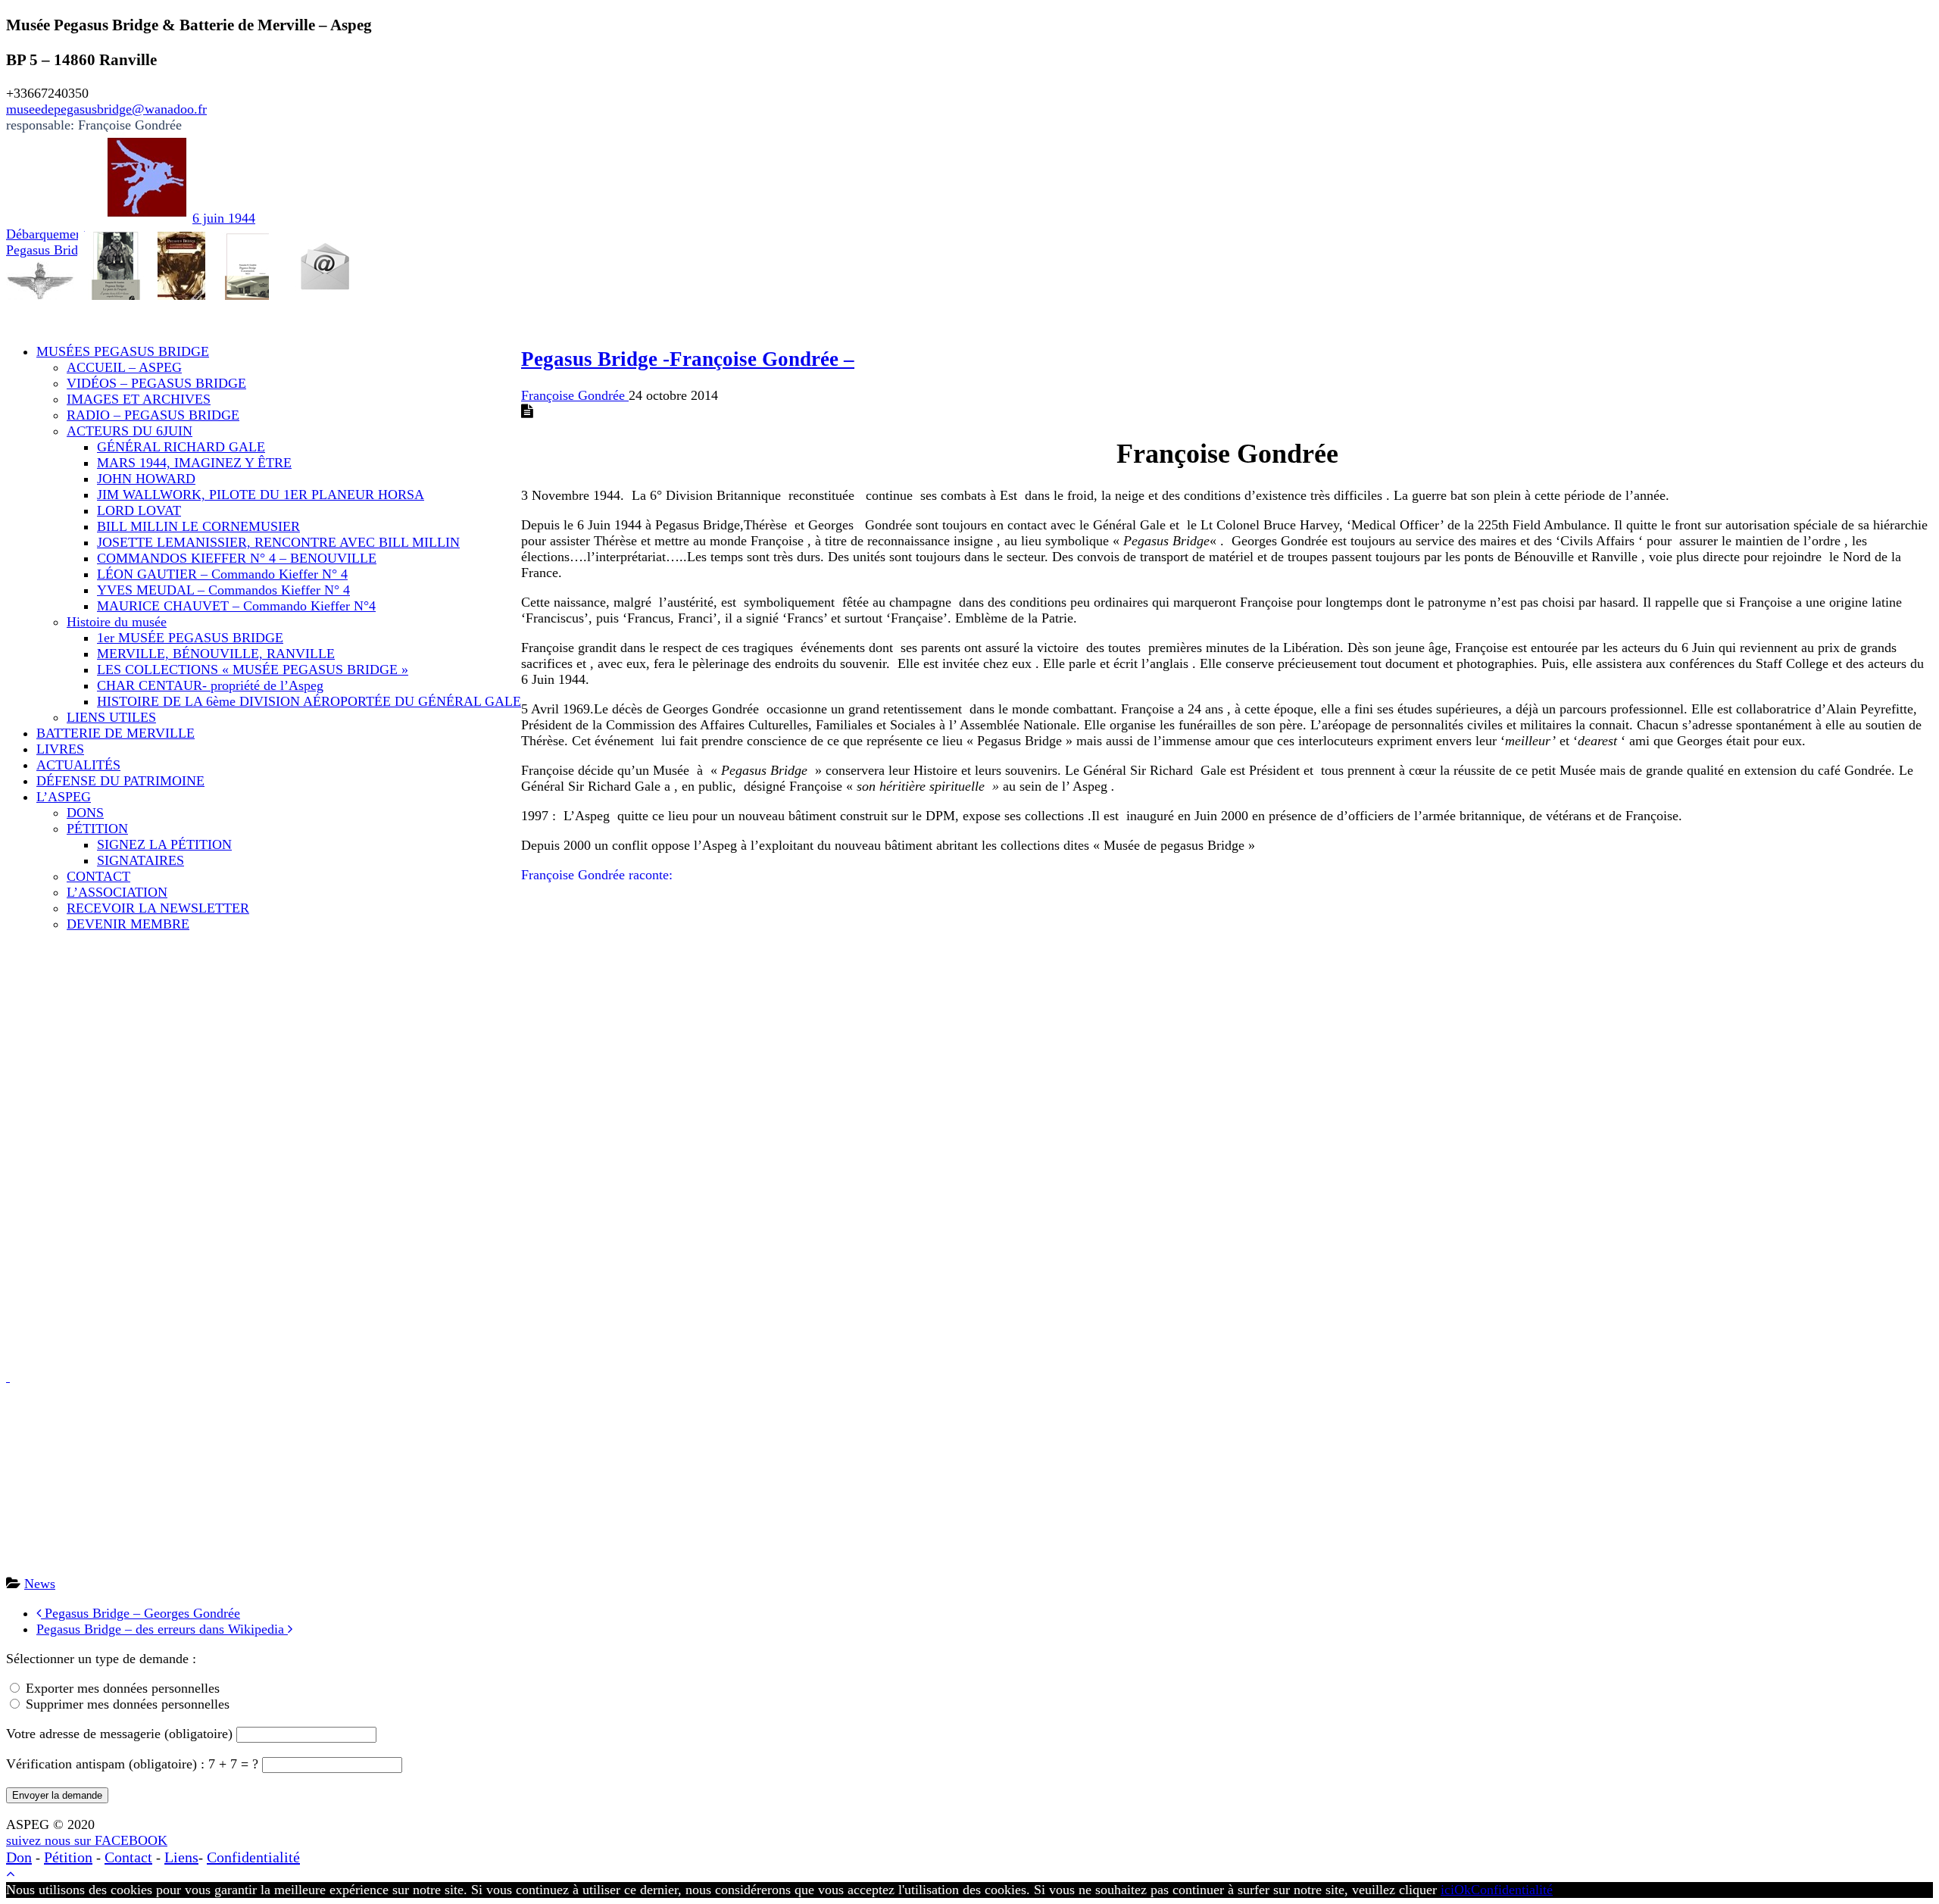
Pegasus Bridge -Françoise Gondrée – (688, 359)
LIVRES (60, 749)
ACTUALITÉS (78, 765)
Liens (181, 1857)
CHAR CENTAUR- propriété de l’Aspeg (210, 685)
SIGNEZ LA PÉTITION (164, 844)
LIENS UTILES (111, 717)
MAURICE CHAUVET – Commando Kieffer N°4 (236, 606)
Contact (128, 1857)
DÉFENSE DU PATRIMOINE (120, 781)
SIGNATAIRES (141, 860)
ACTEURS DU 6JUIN (130, 431)
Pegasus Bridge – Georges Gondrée (141, 1613)
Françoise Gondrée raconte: (597, 875)
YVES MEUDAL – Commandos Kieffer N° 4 (223, 590)
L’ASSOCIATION (117, 892)
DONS (85, 813)
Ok (1463, 1890)
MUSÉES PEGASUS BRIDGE (123, 351)
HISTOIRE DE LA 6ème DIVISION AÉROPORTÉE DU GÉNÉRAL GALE (309, 701)
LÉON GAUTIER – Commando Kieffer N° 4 (222, 574)
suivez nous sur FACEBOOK (87, 1840)
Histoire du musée (117, 622)
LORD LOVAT (139, 510)
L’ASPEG (64, 797)
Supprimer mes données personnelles (128, 1704)
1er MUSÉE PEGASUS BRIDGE (190, 638)
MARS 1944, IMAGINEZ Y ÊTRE (194, 463)
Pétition (68, 1857)
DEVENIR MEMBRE (128, 924)
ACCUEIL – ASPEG (124, 367)
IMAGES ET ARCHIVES (139, 399)
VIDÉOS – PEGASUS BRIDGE (156, 383)
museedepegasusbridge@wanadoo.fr (106, 109)
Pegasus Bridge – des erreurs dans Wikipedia (162, 1629)
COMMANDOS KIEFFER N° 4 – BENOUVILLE (237, 558)
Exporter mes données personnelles (123, 1688)
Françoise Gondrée (575, 395)
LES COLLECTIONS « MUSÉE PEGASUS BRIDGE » (253, 670)
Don (19, 1857)
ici (1447, 1890)
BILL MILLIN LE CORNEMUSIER (198, 526)
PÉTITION (97, 829)
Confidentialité (253, 1857)
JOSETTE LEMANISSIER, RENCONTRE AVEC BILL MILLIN (278, 542)
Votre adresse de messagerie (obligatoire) (121, 1734)
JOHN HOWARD (146, 479)
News (40, 1584)
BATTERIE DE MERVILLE (116, 733)
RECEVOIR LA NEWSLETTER (158, 908)
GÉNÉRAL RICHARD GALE (181, 447)
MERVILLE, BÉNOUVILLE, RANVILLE (216, 654)
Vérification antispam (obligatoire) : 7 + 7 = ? (134, 1764)
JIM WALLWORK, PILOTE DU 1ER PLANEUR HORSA (261, 495)
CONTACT (98, 876)
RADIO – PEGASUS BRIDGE (153, 415)
